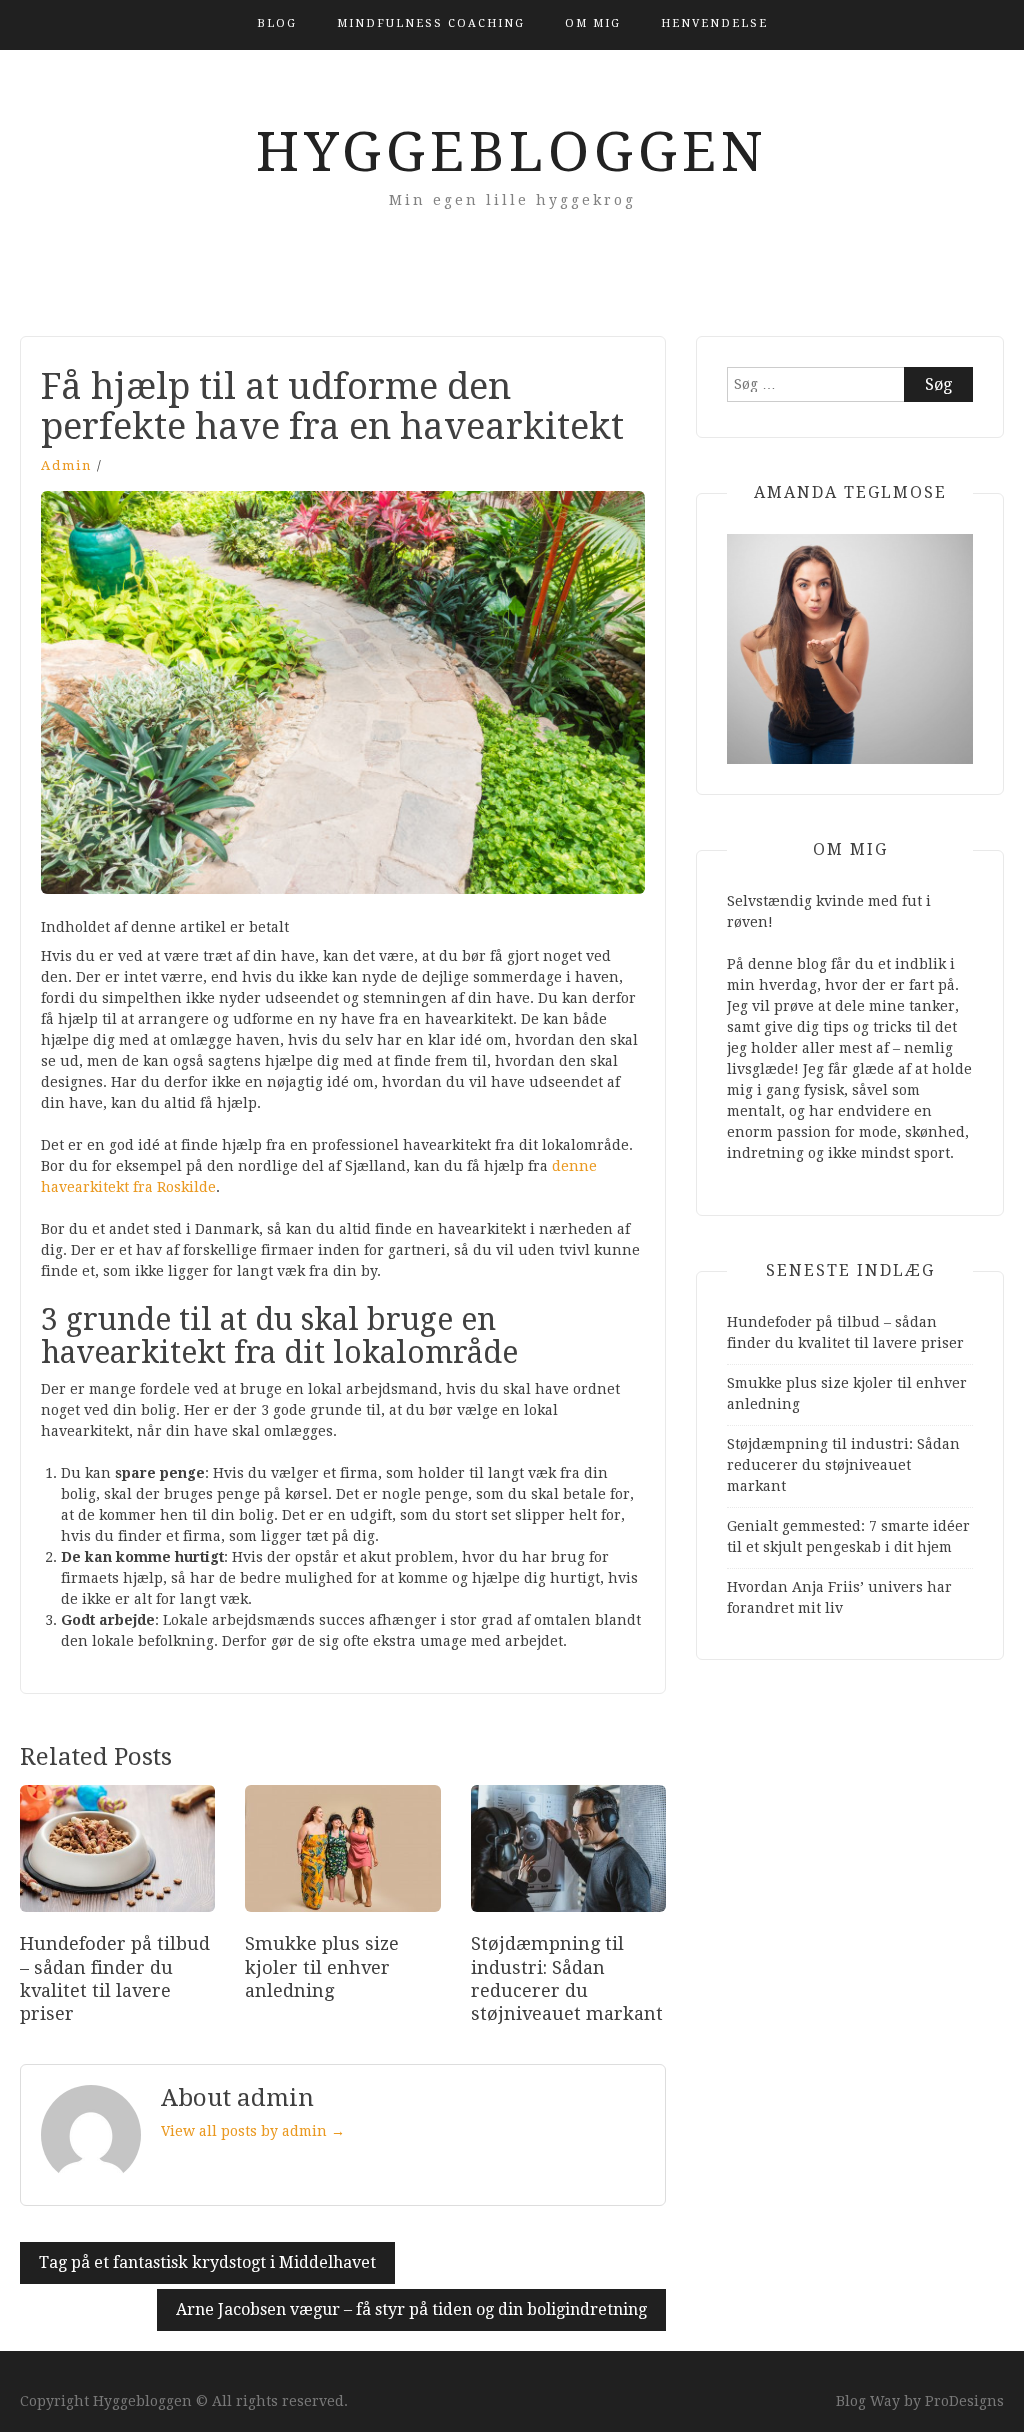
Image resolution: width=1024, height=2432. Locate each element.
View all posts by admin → (253, 2131)
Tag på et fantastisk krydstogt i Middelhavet (207, 2262)
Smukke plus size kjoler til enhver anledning (322, 1967)
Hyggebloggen (512, 152)
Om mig (593, 23)
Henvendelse (714, 23)
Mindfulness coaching (431, 23)
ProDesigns (964, 2401)
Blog (277, 23)
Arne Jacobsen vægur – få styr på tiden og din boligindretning (411, 2309)
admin (66, 465)
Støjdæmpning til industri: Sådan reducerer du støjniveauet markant (843, 1465)
